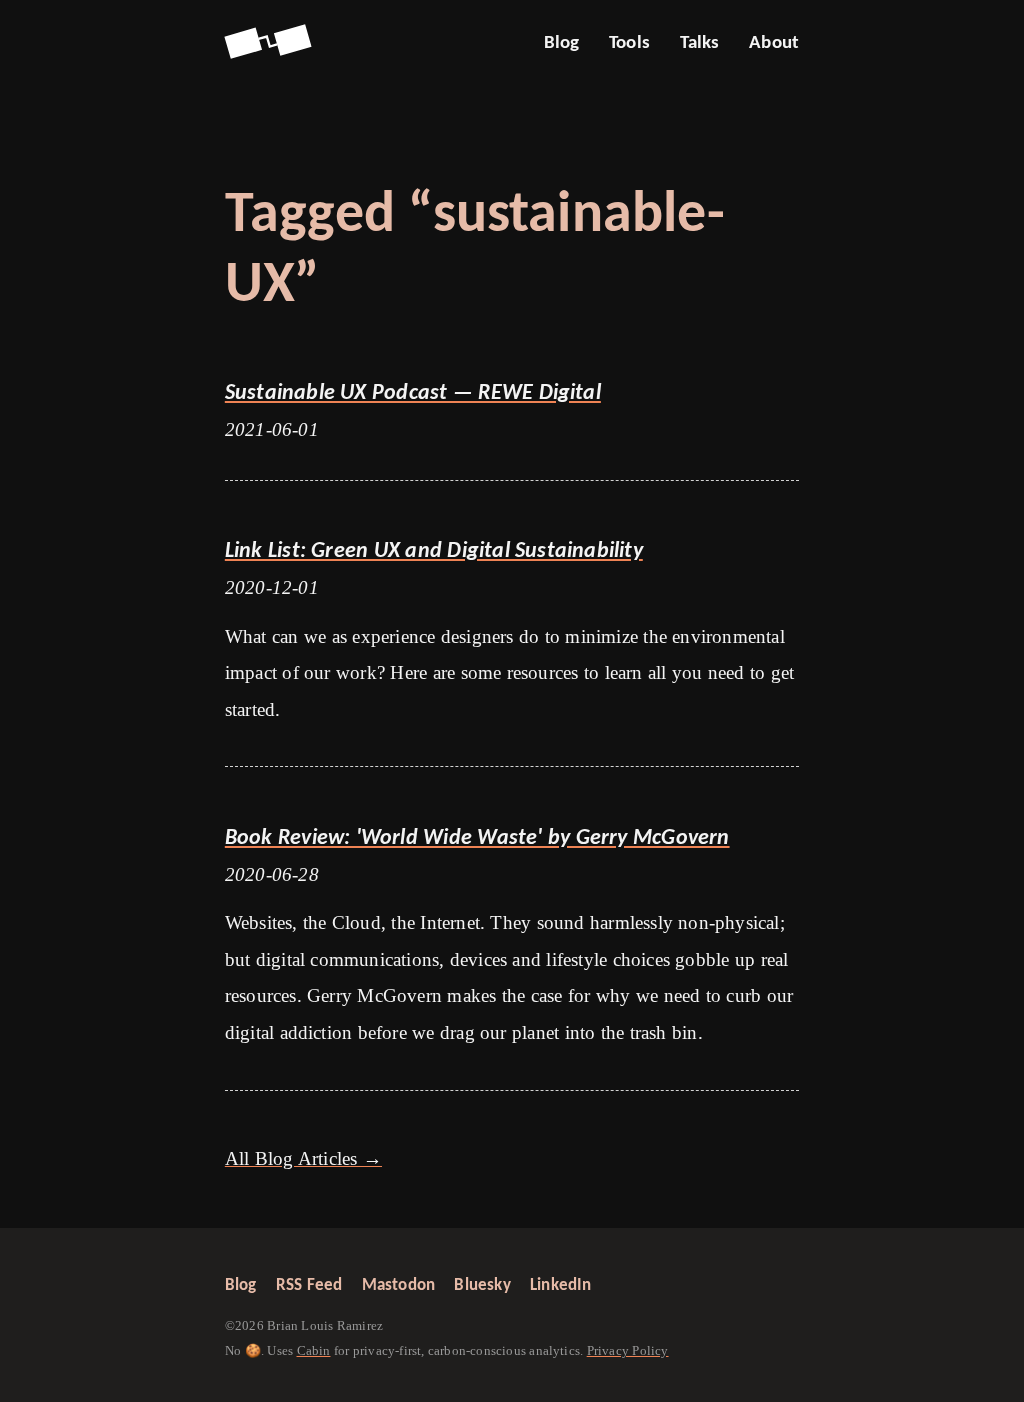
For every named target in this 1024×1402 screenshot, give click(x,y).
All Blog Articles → (303, 1158)
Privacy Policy (628, 1350)
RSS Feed (309, 1285)
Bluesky (482, 1285)
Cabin (314, 1350)
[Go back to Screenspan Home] (268, 43)
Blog (562, 43)
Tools (629, 43)
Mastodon (399, 1285)
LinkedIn (561, 1285)
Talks (700, 43)
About (774, 43)
